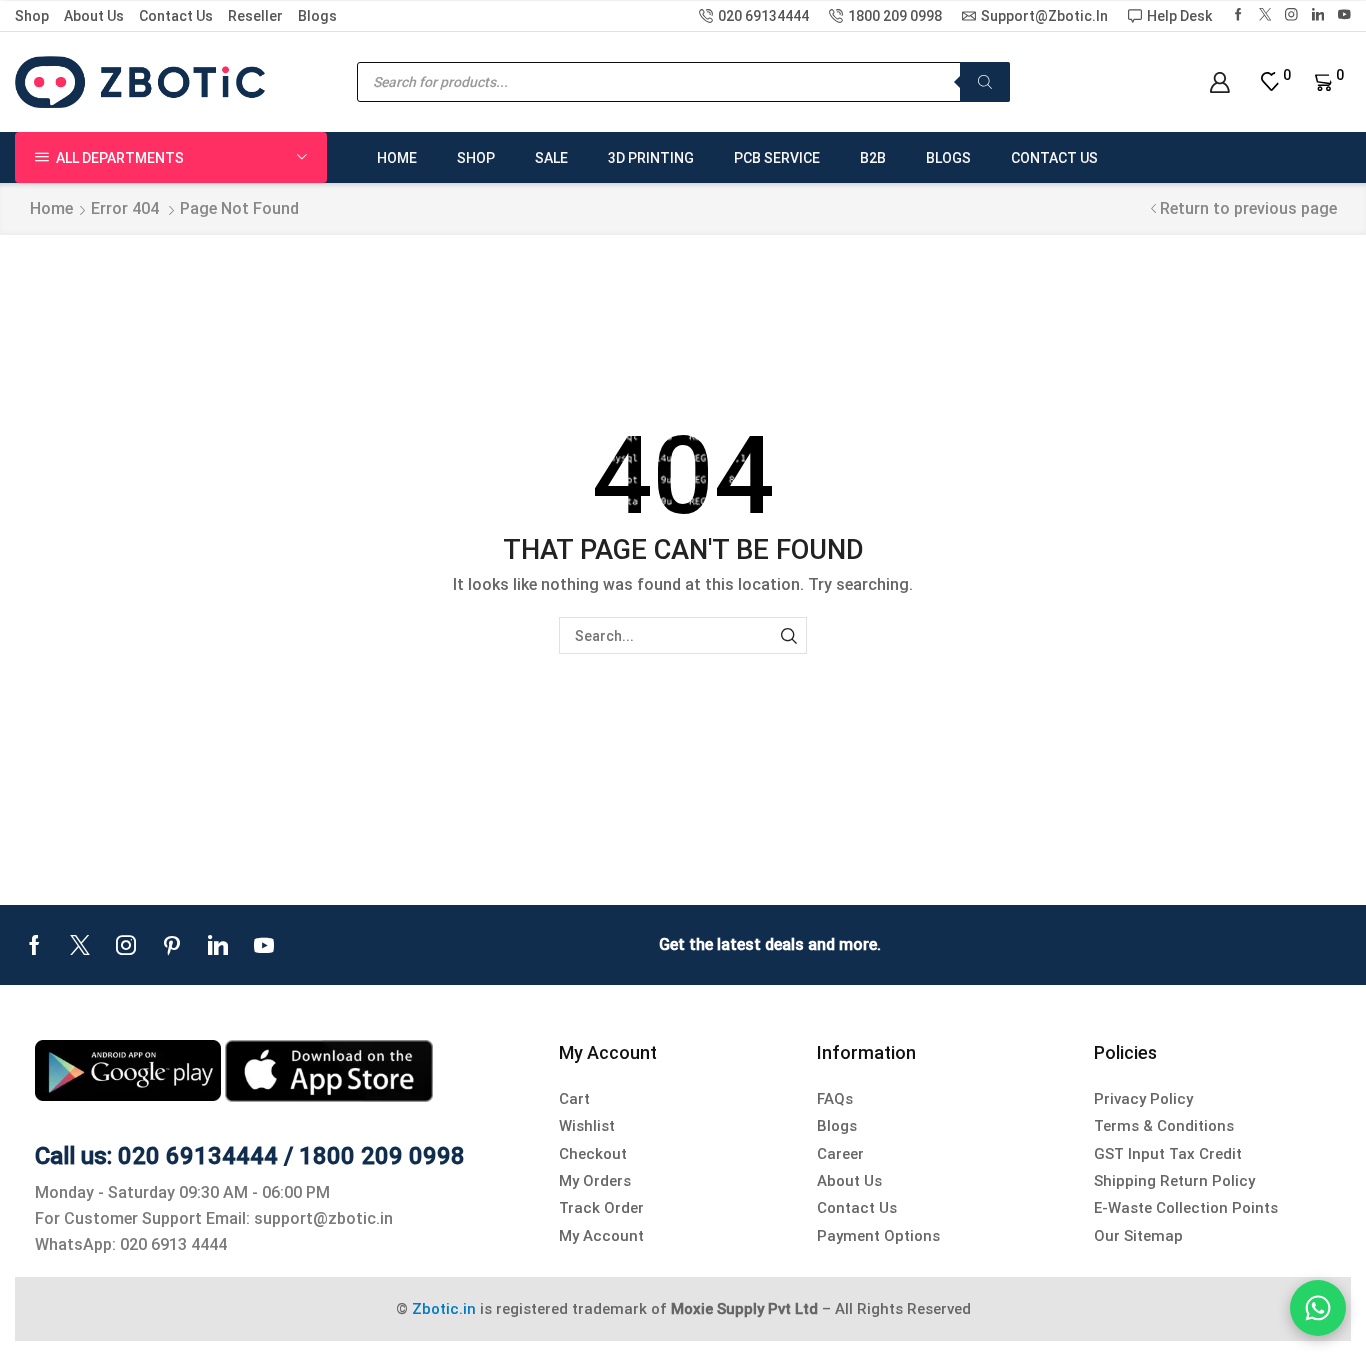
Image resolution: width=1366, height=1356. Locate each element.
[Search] (985, 82)
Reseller (255, 16)
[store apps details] (130, 1069)
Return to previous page (1248, 208)
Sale (551, 158)
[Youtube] (264, 945)
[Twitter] (1265, 15)
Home (397, 158)
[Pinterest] (172, 945)
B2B (873, 158)
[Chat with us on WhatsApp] (1318, 1308)
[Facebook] (1238, 15)
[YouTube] (1344, 15)
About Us (94, 16)
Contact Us (176, 16)
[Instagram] (1291, 15)
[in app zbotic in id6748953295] (329, 1069)
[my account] (1219, 82)
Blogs (317, 16)
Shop (32, 16)
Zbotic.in (444, 1309)
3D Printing (651, 158)
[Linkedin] (1318, 15)
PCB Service (777, 158)
